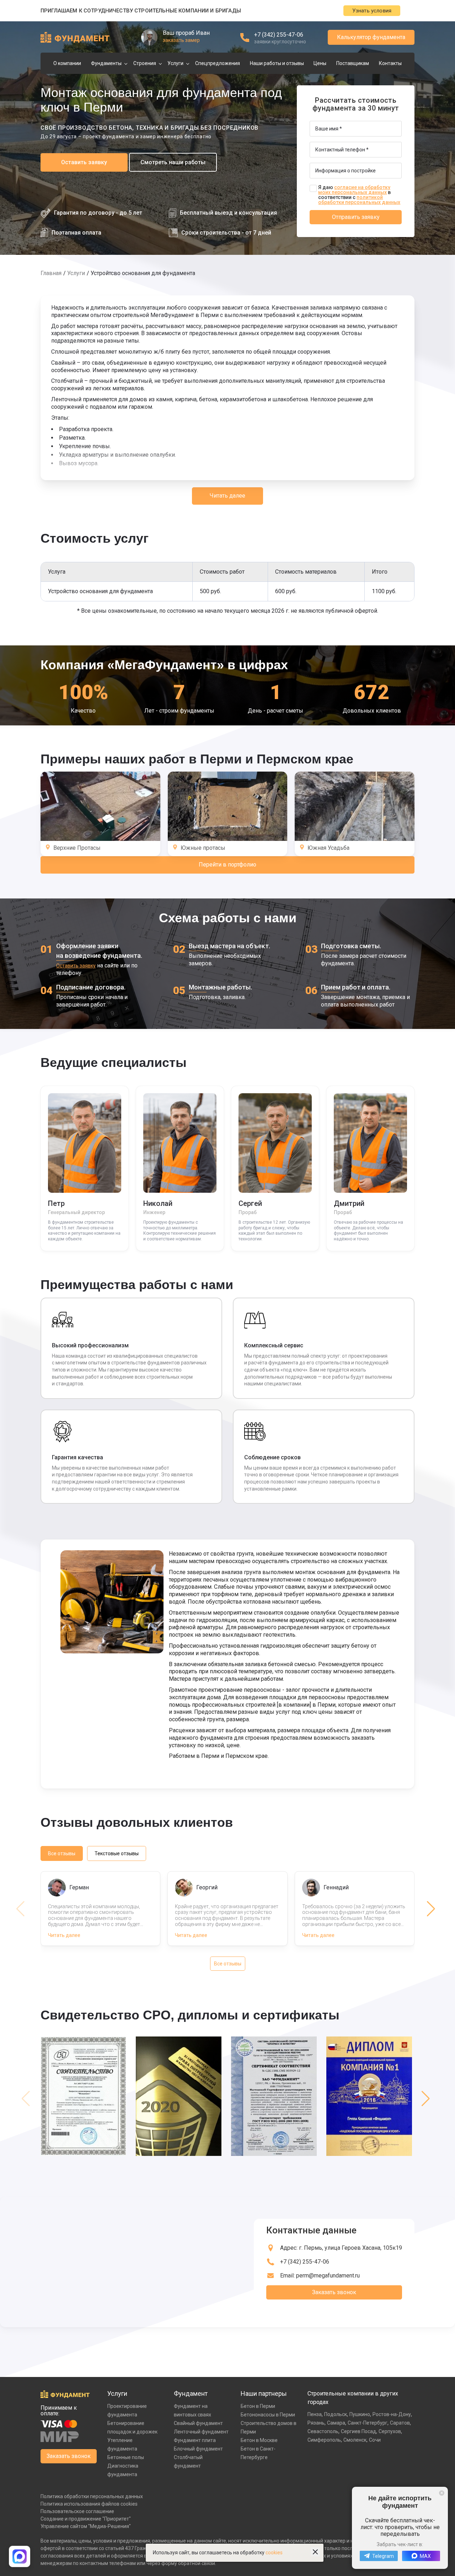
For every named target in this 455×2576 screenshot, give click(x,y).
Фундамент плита (195, 2440)
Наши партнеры (264, 2393)
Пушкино (360, 2414)
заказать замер (181, 40)
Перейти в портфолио (227, 865)
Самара (336, 2423)
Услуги (175, 63)
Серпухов (390, 2431)
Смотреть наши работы (173, 162)
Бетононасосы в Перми (268, 2415)
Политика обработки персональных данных (92, 2496)
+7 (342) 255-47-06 (279, 35)
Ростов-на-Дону (392, 2414)
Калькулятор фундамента (371, 37)
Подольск (336, 2414)
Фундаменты (106, 63)
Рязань (316, 2423)
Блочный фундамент (198, 2449)
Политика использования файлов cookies (89, 2504)
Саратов (400, 2423)
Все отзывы (62, 1853)
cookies (274, 2553)
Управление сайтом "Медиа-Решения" (86, 2526)
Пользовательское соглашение (77, 2511)
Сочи (375, 2440)
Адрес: (341, 2248)
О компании (67, 63)
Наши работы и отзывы (277, 63)
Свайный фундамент (198, 2423)
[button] (431, 1909)
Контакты (390, 63)
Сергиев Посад (358, 2431)
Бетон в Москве (259, 2440)
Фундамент (191, 2393)
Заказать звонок (334, 2292)
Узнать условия (372, 11)
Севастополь (323, 2431)
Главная (51, 273)
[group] (85, 2099)
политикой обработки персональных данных (359, 200)
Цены (320, 63)
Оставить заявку (84, 162)
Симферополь (324, 2440)
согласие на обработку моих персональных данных (354, 190)
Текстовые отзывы (117, 1853)
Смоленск (355, 2440)
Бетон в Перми (258, 2406)
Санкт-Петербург (368, 2423)
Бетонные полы (126, 2457)
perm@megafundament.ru (328, 2276)
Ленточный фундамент (201, 2432)
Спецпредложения (218, 63)
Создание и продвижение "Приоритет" (86, 2519)
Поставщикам (353, 63)
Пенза (315, 2414)
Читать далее (227, 496)
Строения (145, 63)
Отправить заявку (356, 217)
